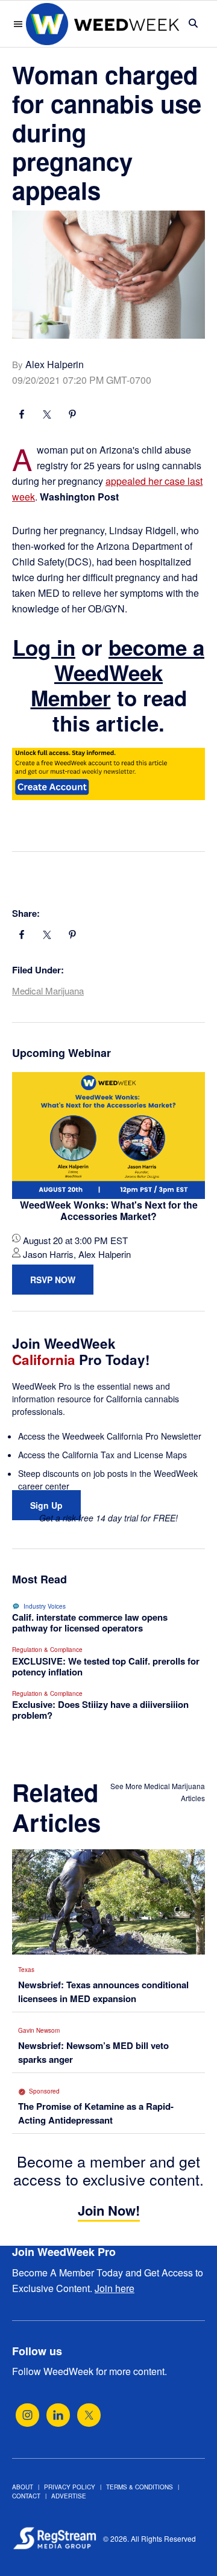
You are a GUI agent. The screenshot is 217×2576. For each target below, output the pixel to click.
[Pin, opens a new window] (72, 416)
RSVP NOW (53, 1280)
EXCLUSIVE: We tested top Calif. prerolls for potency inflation (106, 1666)
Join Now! (109, 2210)
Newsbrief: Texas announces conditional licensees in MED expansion (103, 1992)
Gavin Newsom (39, 2030)
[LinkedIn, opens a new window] (58, 2415)
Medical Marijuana (48, 991)
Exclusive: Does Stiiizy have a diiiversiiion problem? (100, 1710)
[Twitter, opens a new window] (89, 2415)
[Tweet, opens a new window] (47, 416)
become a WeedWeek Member (118, 673)
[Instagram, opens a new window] (27, 2415)
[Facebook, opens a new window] (22, 416)
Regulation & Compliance (47, 1650)
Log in (44, 647)
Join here (115, 2288)
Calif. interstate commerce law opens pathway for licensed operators (90, 1622)
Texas (26, 1970)
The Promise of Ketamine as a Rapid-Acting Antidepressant (96, 2113)
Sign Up (46, 1505)
